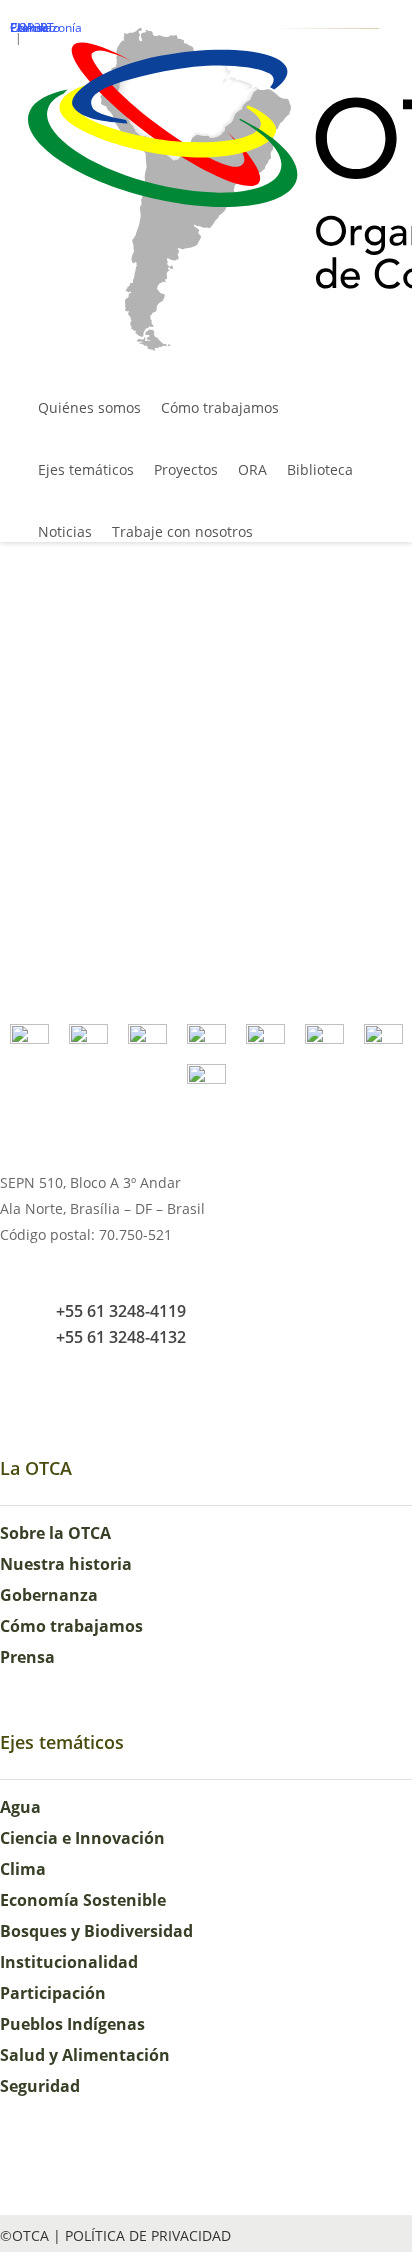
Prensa (27, 1657)
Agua (20, 1807)
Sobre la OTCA (55, 1533)
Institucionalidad (69, 1962)
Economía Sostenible (83, 1900)
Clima (23, 1869)
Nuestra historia (66, 1564)
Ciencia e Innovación (82, 1838)
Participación (53, 1993)
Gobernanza (49, 1595)
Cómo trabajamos (71, 1626)
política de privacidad (148, 2235)
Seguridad (40, 2086)
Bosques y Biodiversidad (96, 1931)
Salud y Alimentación (85, 2055)
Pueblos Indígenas (72, 2024)
